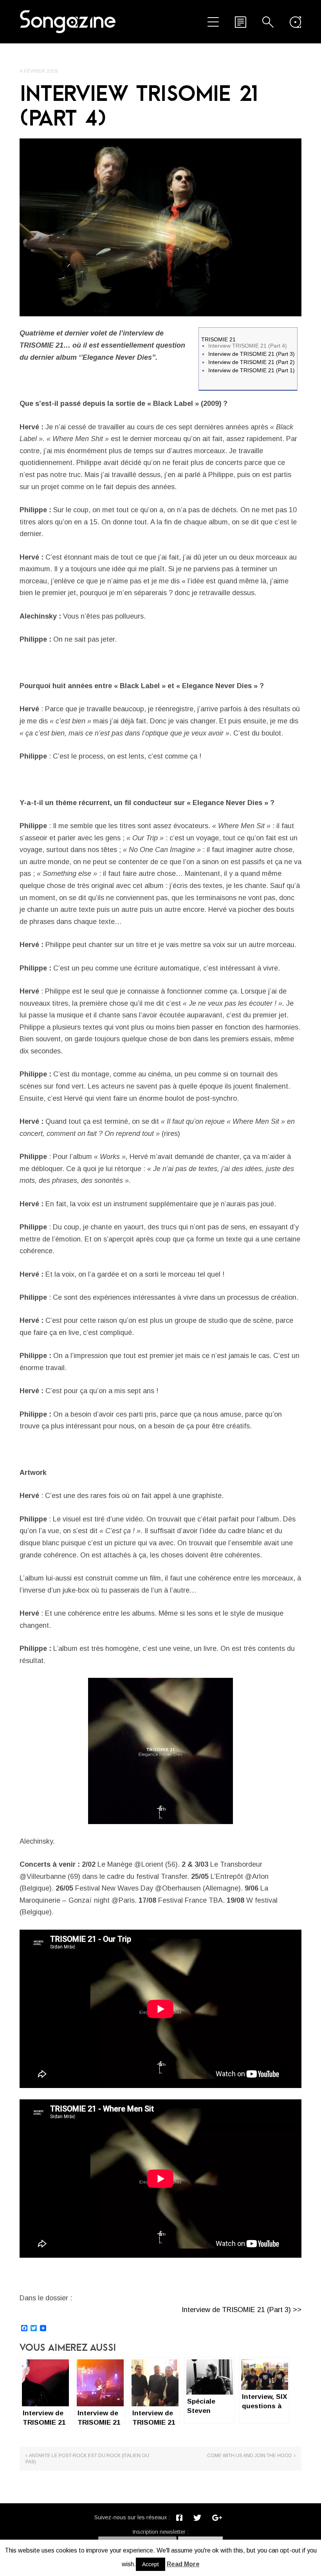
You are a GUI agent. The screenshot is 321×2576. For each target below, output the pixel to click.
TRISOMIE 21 (218, 339)
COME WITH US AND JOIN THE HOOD (250, 2456)
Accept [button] (151, 2564)
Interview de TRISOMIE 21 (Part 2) (252, 362)
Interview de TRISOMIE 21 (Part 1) (252, 370)
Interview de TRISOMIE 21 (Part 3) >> (242, 2310)
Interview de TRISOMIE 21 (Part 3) (252, 354)
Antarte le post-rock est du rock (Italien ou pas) (87, 2459)
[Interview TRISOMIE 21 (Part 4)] (160, 227)
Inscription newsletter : (160, 2532)
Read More (183, 2564)
